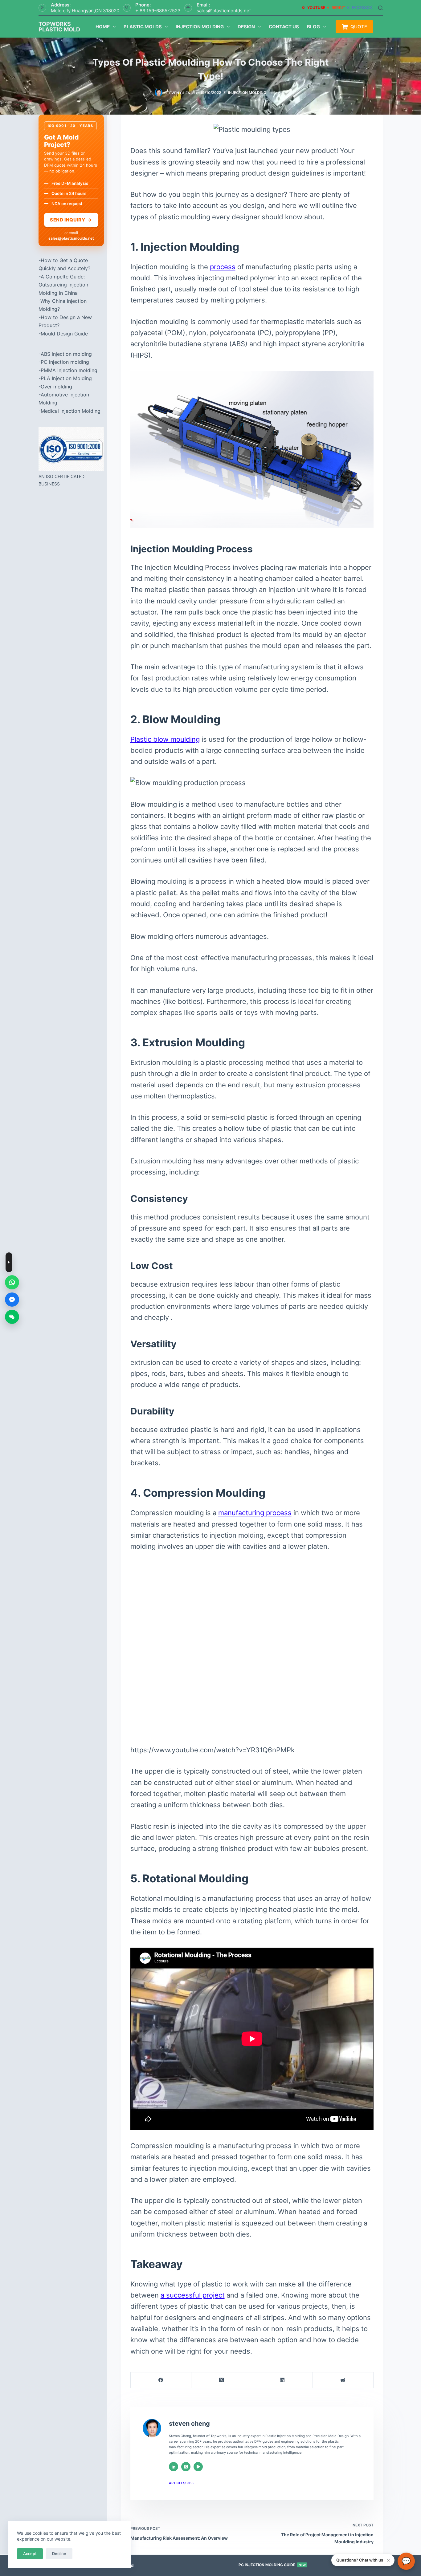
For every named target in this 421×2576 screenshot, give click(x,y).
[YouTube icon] (198, 2467)
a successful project (193, 2295)
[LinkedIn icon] (174, 2467)
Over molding (56, 387)
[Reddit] (343, 2380)
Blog (313, 27)
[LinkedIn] (282, 2380)
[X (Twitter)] (222, 2380)
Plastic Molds (143, 27)
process (223, 267)
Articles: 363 (181, 2483)
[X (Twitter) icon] (186, 2467)
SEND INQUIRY (71, 220)
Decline (59, 2554)
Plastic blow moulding (165, 739)
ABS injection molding (66, 354)
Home (103, 27)
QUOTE (359, 27)
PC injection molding (65, 362)
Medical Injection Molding (71, 411)
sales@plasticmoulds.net (224, 11)
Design (246, 27)
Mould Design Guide (64, 334)
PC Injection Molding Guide (272, 2565)
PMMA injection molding (69, 370)
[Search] (380, 8)
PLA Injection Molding (66, 378)
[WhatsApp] (12, 1282)
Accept (30, 2554)
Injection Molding (200, 27)
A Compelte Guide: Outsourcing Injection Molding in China (63, 285)
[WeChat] (12, 1317)
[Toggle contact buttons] (9, 1262)
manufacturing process (255, 1513)
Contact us (284, 27)
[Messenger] (12, 1300)
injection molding (247, 93)
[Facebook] (161, 2380)
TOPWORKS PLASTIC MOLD (59, 27)
